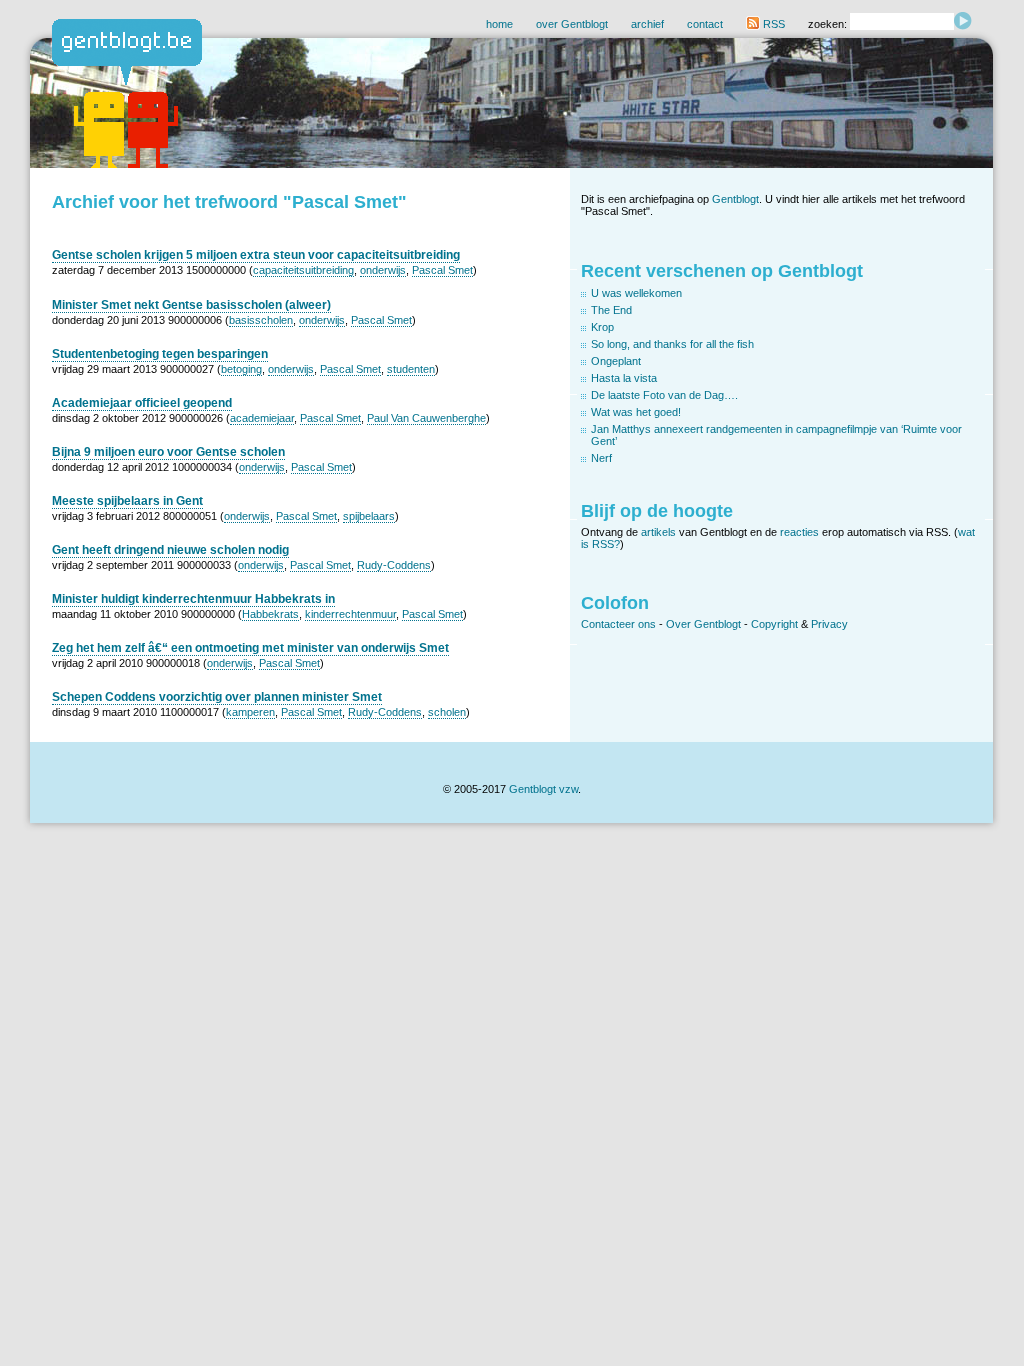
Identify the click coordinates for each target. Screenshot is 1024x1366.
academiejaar (262, 418)
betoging (241, 369)
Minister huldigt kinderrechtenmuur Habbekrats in (193, 599)
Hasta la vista (624, 378)
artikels (658, 532)
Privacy (829, 624)
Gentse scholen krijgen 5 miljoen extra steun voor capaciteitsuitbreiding (256, 255)
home (499, 24)
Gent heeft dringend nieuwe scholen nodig (170, 550)
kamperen (250, 712)
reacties (799, 532)
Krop (602, 327)
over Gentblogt (572, 24)
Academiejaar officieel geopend (142, 403)
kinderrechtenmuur (350, 614)
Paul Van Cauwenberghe (426, 418)
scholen (447, 712)
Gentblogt (735, 199)
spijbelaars (369, 516)
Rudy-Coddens (394, 565)
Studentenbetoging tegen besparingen (160, 354)
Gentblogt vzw (543, 789)
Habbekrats (270, 614)
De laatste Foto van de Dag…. (664, 395)
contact (705, 24)
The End (611, 310)
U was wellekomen (636, 293)
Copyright (774, 624)
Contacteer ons (618, 624)
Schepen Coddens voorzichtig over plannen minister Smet (217, 697)
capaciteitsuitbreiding (303, 270)
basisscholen (261, 320)
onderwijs (383, 270)
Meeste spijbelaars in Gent (127, 501)
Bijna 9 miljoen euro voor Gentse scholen (168, 452)
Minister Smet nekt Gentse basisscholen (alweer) (191, 305)
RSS (772, 24)
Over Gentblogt (703, 624)
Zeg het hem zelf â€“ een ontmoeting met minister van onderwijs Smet (250, 648)
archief (647, 24)
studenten (411, 369)
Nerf (601, 458)
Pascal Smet (442, 270)
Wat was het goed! (636, 412)
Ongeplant (616, 361)
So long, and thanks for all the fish (672, 344)
